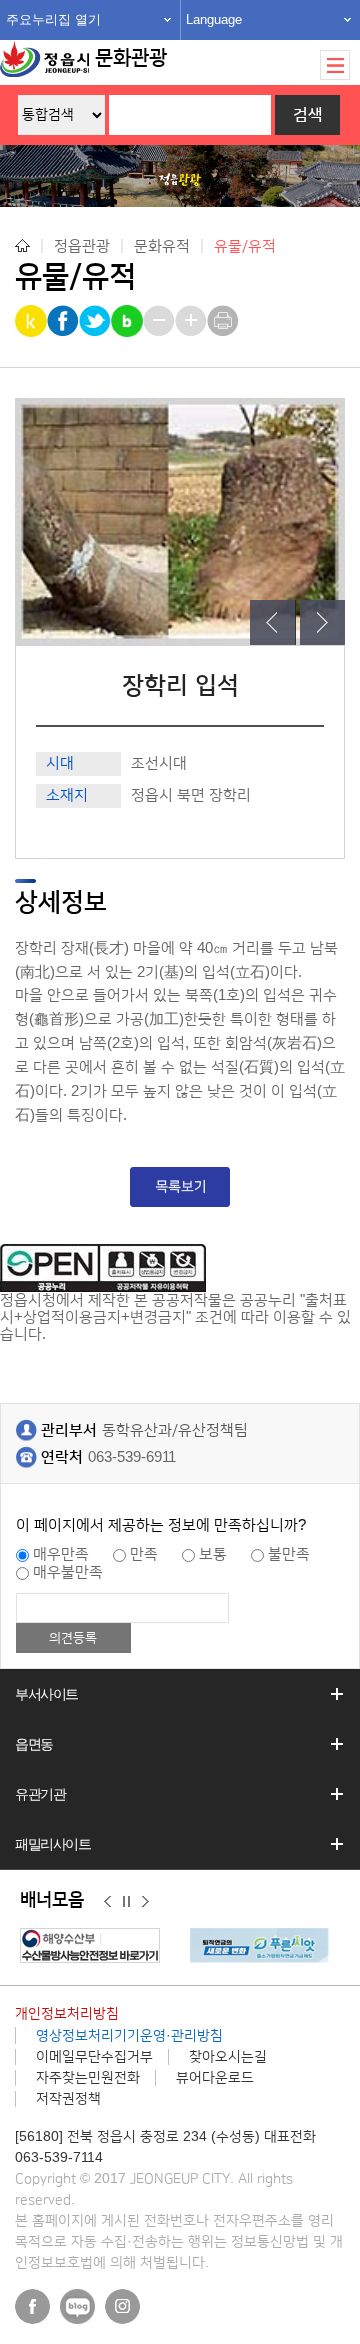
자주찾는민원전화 (88, 2078)
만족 (144, 1554)
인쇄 (224, 321)
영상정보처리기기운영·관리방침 (129, 2036)
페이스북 (32, 2306)
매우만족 (61, 1554)
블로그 (77, 2306)
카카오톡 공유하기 (32, 321)
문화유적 (162, 245)
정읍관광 (82, 245)
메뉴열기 (335, 65)
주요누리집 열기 (53, 19)
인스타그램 (122, 2306)
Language (214, 19)
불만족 (289, 1554)
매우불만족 (68, 1572)
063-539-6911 (132, 1457)
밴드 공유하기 (128, 321)
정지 (126, 1901)
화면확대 (192, 321)
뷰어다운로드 (215, 2078)
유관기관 (40, 1794)
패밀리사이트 (53, 1844)
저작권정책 (68, 2099)
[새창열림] (95, 1945)
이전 (107, 1901)
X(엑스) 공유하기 (96, 321)
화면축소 (160, 321)
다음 (145, 1901)
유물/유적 (245, 246)
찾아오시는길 (228, 2057)
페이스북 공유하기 (64, 321)
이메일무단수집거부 (94, 2057)
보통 (213, 1554)
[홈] (22, 245)
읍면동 (34, 1744)
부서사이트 (46, 1694)
